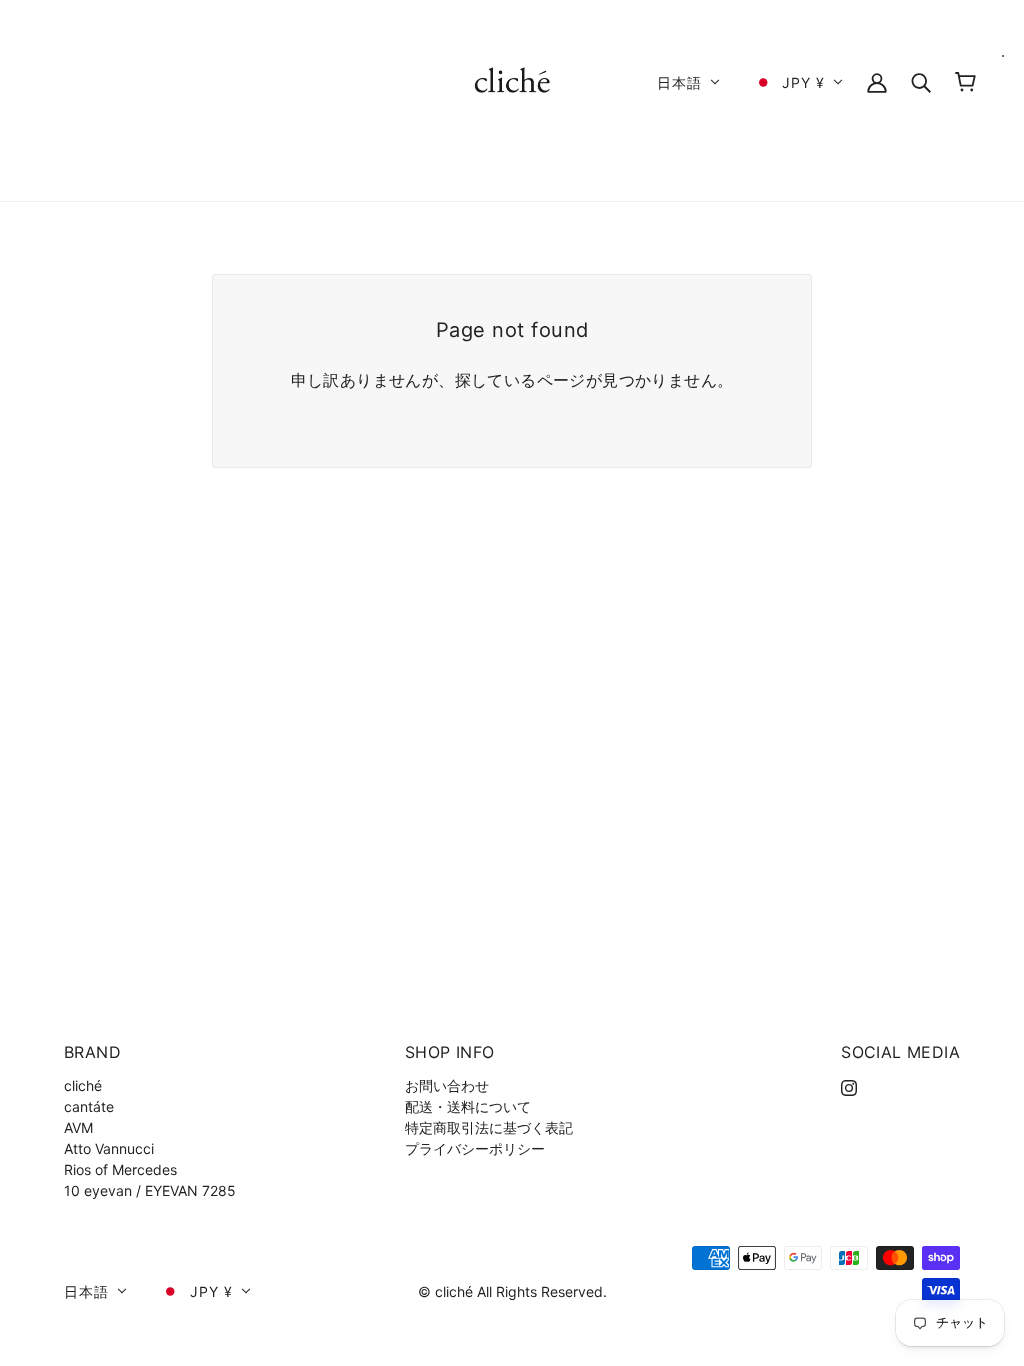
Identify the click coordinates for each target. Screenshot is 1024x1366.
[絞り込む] (921, 81)
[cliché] (512, 80)
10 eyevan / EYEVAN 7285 (150, 1190)
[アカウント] (877, 81)
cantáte (89, 1106)
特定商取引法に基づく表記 (489, 1127)
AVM (78, 1127)
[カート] (965, 82)
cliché (83, 1085)
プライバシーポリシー (475, 1148)
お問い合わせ (447, 1085)
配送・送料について (468, 1106)
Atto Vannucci (109, 1148)
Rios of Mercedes (120, 1169)
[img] (849, 1085)
